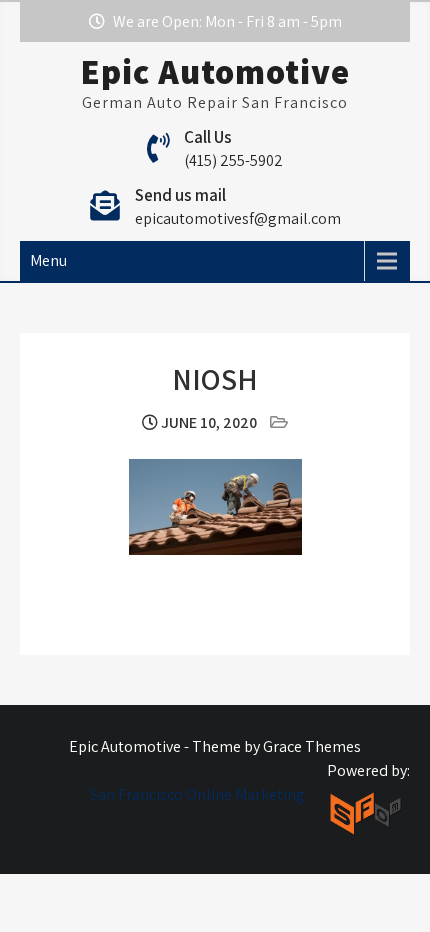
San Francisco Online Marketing (197, 794)
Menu (48, 260)
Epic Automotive (215, 71)
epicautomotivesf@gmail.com (238, 218)
